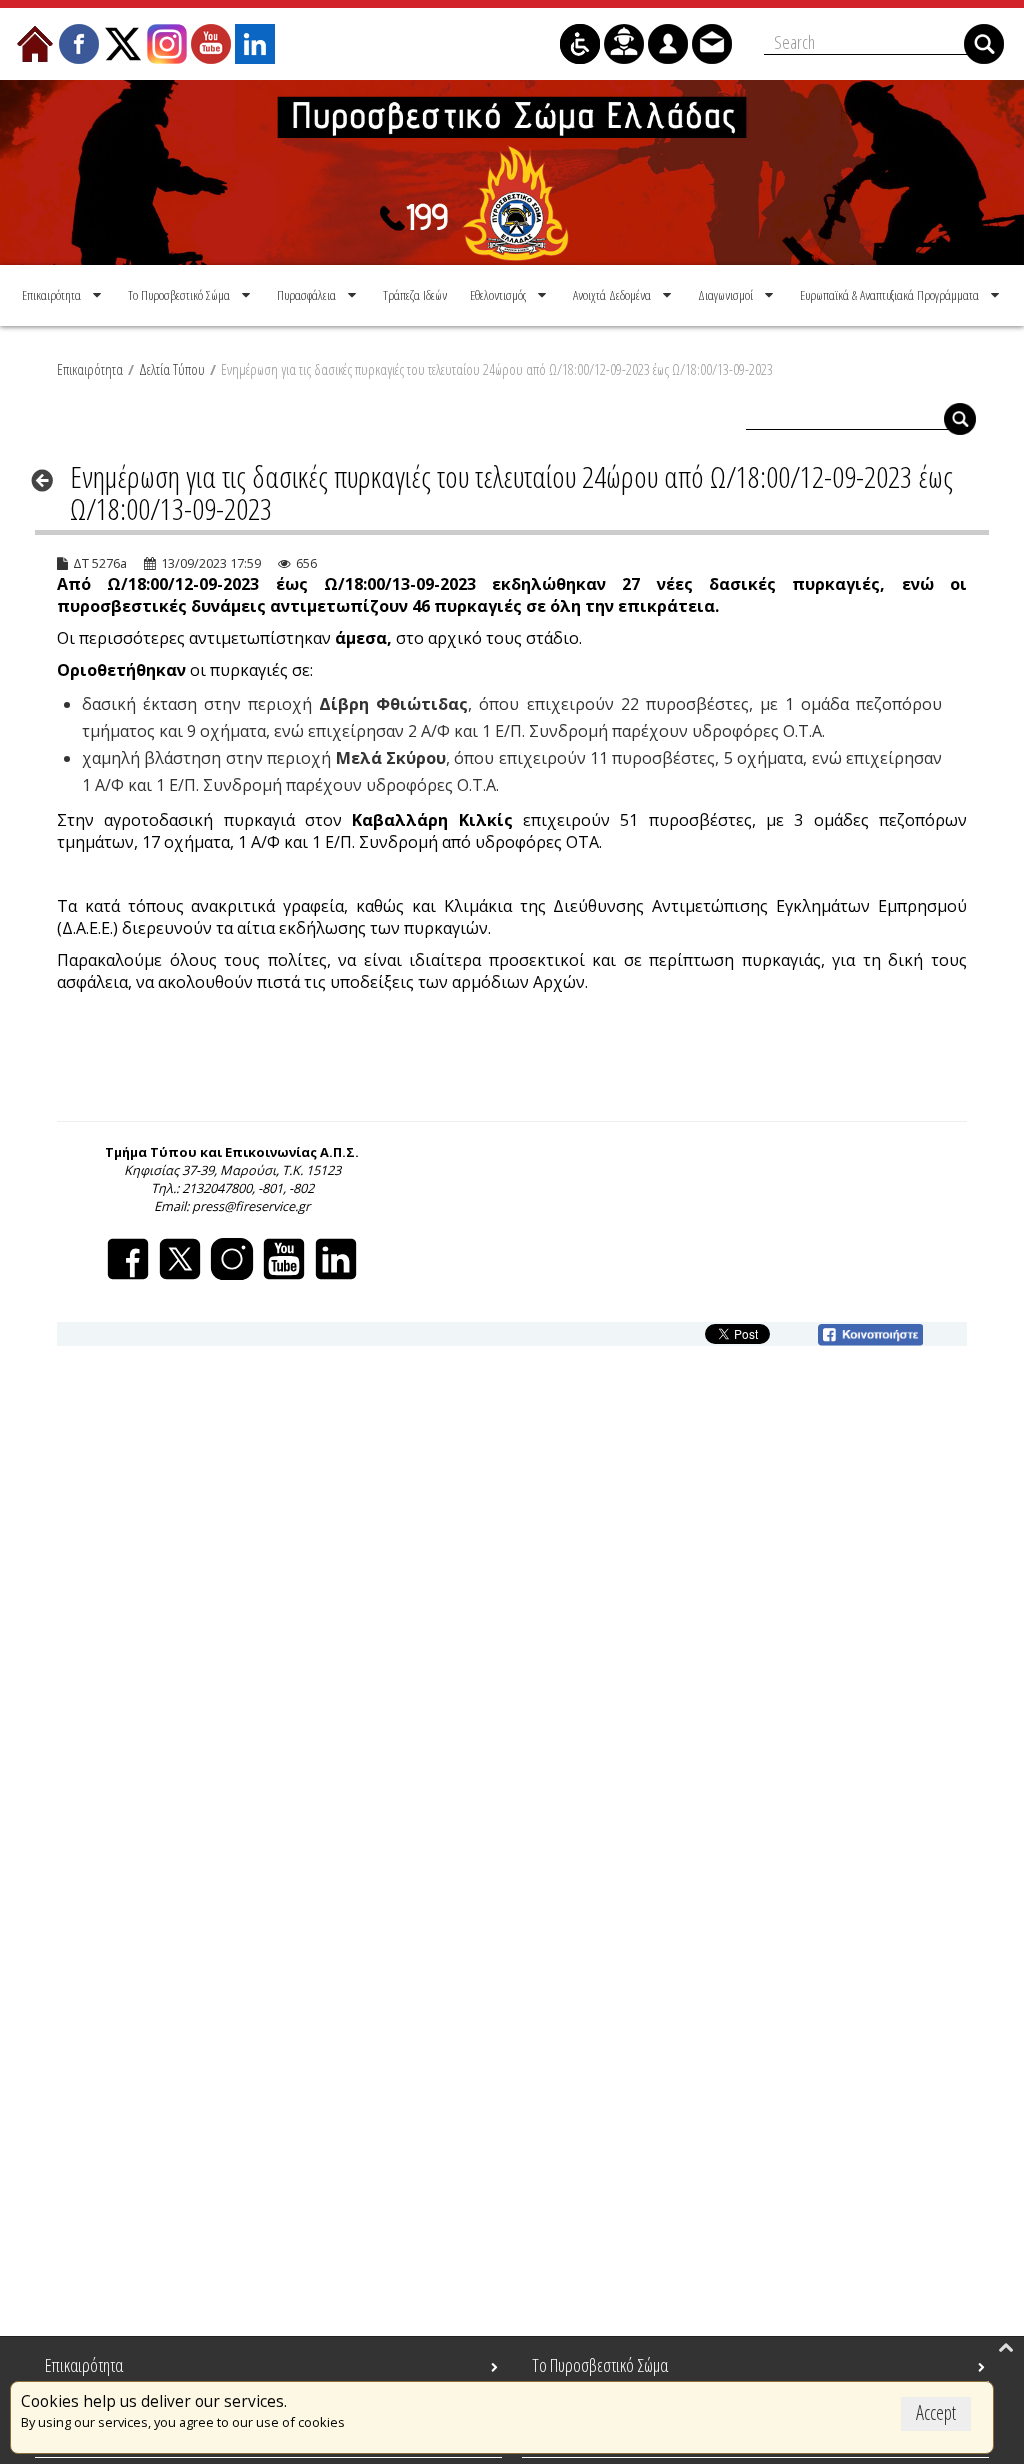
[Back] (48, 480)
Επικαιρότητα (90, 369)
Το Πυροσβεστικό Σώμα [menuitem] (600, 2365)
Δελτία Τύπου (172, 369)
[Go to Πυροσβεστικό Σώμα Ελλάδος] (512, 172)
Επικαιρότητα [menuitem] (84, 2365)
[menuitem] (63, 295)
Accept (936, 2412)
